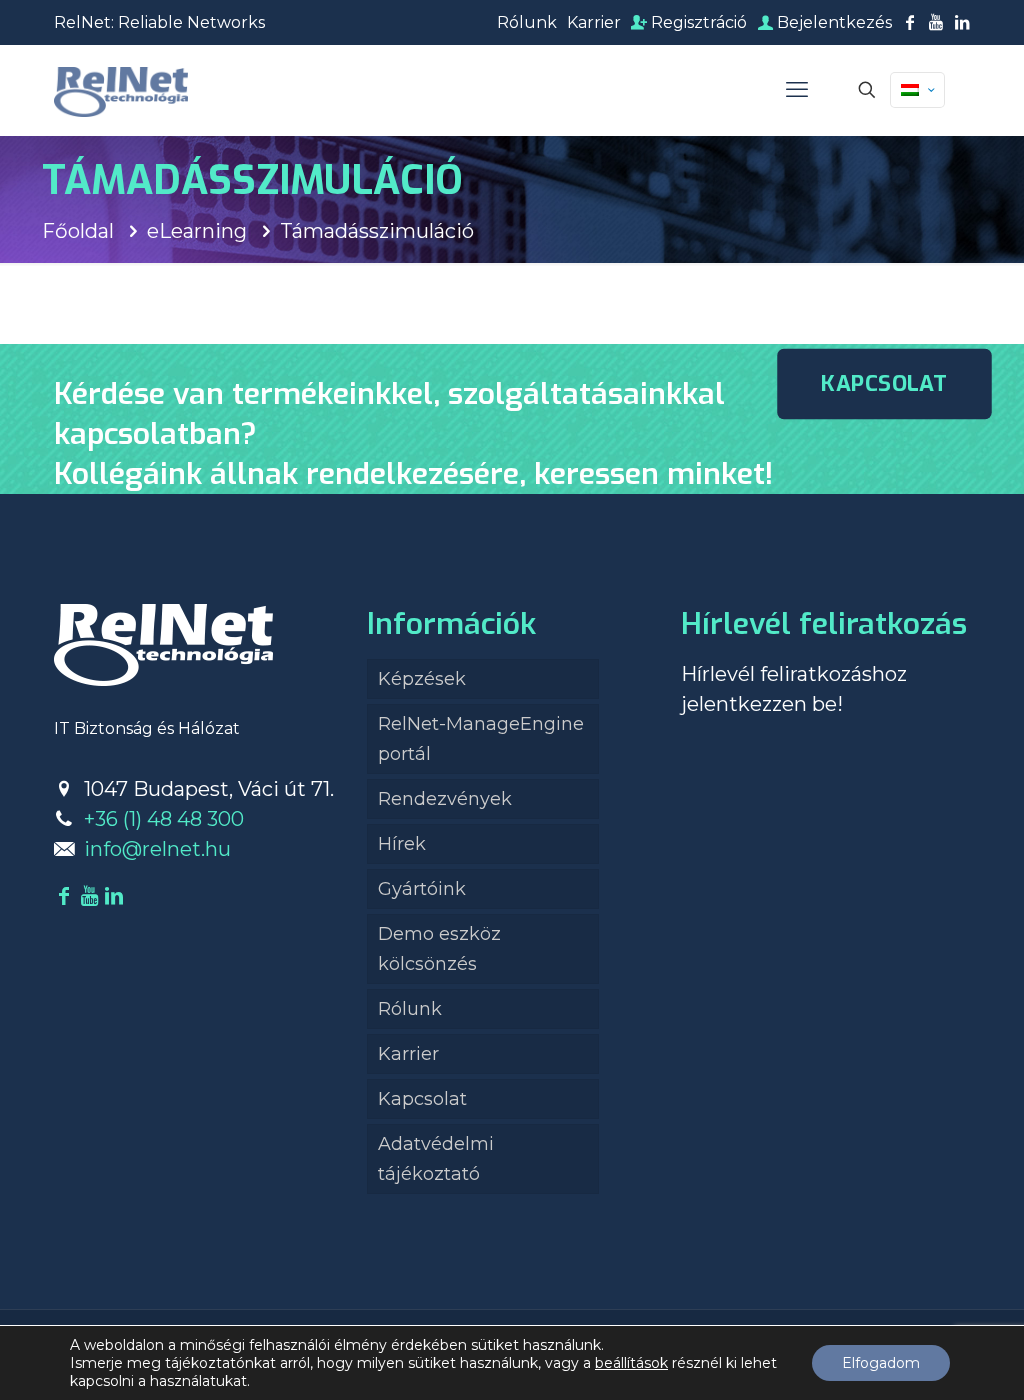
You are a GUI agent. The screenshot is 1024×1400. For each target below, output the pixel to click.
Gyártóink (422, 889)
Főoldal (78, 231)
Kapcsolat (422, 1099)
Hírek (402, 844)
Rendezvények (445, 799)
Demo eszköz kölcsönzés (439, 949)
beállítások (631, 1363)
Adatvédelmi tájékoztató (436, 1159)
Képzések (422, 679)
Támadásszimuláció (377, 231)
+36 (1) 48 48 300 (164, 819)
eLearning (197, 231)
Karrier (594, 22)
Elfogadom (881, 1363)
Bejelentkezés (832, 22)
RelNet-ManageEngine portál (481, 739)
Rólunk (527, 22)
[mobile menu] (797, 90)
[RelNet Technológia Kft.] (121, 90)
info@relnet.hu (157, 849)
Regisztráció (697, 22)
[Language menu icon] (917, 90)
